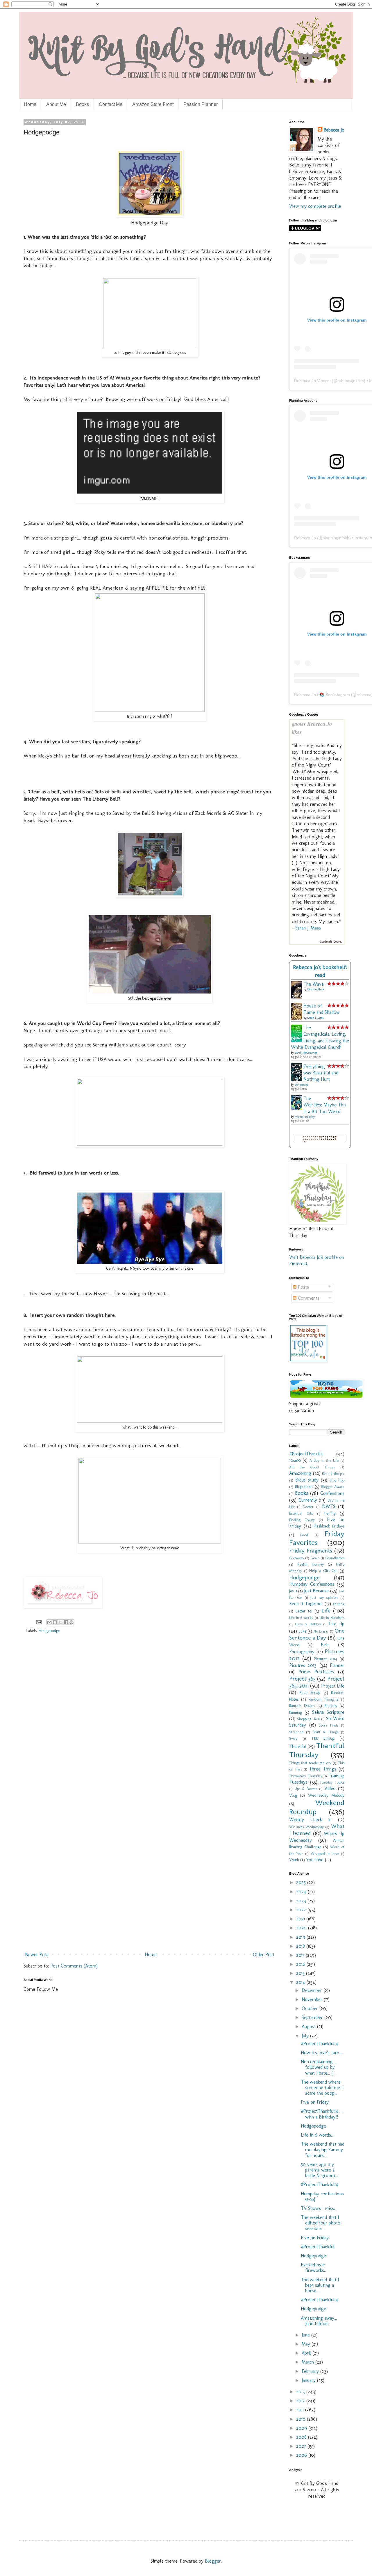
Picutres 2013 (303, 1665)
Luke (302, 1631)
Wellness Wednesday (306, 1827)
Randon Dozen (302, 1706)
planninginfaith (336, 538)
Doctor (308, 1507)
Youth (294, 1860)
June (306, 2335)
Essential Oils (301, 1513)
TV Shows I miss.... (319, 2208)
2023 (302, 1901)
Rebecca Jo (334, 130)
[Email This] (49, 1622)
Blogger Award (333, 1487)
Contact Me (111, 104)
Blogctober (304, 1486)
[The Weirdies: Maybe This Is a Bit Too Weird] (298, 1108)
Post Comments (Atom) (74, 1966)
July (306, 2036)
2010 (302, 2419)
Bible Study (307, 1480)
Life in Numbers (332, 1618)
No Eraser (321, 1631)
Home (30, 104)
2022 (302, 1910)
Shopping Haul (308, 1719)
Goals (315, 1558)
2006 (302, 2455)
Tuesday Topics (332, 1782)
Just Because (316, 1591)
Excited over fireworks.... (314, 2268)
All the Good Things (312, 1467)
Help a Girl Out (323, 1571)
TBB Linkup (323, 1738)
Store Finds (329, 1725)
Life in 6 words (301, 1618)
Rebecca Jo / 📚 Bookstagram (322, 695)
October (311, 2008)
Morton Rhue (315, 989)
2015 (301, 1973)
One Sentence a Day (317, 1634)
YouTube (315, 1860)
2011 (301, 2410)
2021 (301, 1919)
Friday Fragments (311, 1551)
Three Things (323, 1769)
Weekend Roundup (317, 1807)
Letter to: (304, 1611)
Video (330, 1788)
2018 (301, 1946)
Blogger (213, 2561)
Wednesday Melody (326, 1795)
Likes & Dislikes (308, 1624)
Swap (293, 1738)
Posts (303, 1287)
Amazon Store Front (153, 104)
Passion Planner (201, 104)
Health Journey (310, 1564)
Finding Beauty (302, 1520)
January (309, 2380)
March (308, 2362)
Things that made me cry (310, 1763)
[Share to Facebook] (66, 1622)
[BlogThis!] (55, 1622)
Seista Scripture (328, 1712)
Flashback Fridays (329, 1526)
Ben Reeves (301, 1085)
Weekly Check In (310, 1820)
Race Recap (310, 1693)
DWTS (329, 1506)
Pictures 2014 (325, 1659)
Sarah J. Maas (308, 928)
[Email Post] (39, 1622)
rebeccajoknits (351, 381)
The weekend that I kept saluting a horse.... (320, 2285)
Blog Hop (337, 1480)
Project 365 (302, 1679)
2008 (302, 2437)
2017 (301, 1955)
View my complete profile (315, 206)
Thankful (298, 1746)
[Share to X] (60, 1622)
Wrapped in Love (325, 1854)
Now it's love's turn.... (322, 2053)
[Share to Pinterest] (71, 1622)
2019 (301, 1937)
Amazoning (300, 1473)
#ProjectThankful (306, 1454)
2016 (301, 1964)
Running (296, 1712)
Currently (308, 1500)
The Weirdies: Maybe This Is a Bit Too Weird (325, 1105)
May (307, 2344)
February (311, 2371)
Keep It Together (306, 1604)
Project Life (333, 1686)
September (313, 2017)
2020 (302, 1928)
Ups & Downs (306, 1789)
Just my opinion (324, 1597)
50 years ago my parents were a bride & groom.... (320, 2170)
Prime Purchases (316, 1672)
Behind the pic (333, 1474)
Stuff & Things (325, 1732)
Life (326, 1611)
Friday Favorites (317, 1538)
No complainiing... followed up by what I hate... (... (318, 2067)
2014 (301, 1982)
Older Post (264, 1955)
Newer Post (37, 1955)
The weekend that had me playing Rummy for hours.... (323, 2150)
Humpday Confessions (312, 1584)
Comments (308, 1298)
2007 (302, 2446)
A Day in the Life (324, 1460)
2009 (302, 2428)
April (307, 2353)
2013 (301, 2392)
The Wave (314, 984)
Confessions (332, 1493)
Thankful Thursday (317, 1750)
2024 (302, 1892)
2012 (301, 2401)
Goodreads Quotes (331, 942)
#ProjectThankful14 (320, 2044)
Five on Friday (315, 2102)
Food (304, 1535)
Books (82, 104)
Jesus (293, 1591)
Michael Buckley (305, 1117)
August (309, 2026)
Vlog (293, 1795)
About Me (56, 104)
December (313, 1990)
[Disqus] (150, 1722)
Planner (337, 1665)
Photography (302, 1652)
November (313, 1999)
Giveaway (297, 1558)
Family (330, 1513)
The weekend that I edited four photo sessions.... (321, 2223)
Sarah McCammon (306, 1053)
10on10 (295, 1460)
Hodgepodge (49, 1631)
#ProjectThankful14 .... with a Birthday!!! (322, 2114)
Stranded (296, 1732)
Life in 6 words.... (318, 2135)
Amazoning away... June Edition (319, 2321)
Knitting (338, 1604)
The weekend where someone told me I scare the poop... (322, 2088)
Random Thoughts (324, 1699)
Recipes (331, 1706)
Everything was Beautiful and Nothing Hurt (321, 1073)
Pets (325, 1645)
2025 (302, 1882)
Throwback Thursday (306, 1776)
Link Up (337, 1624)
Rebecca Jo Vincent (312, 381)
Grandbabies (335, 1558)
